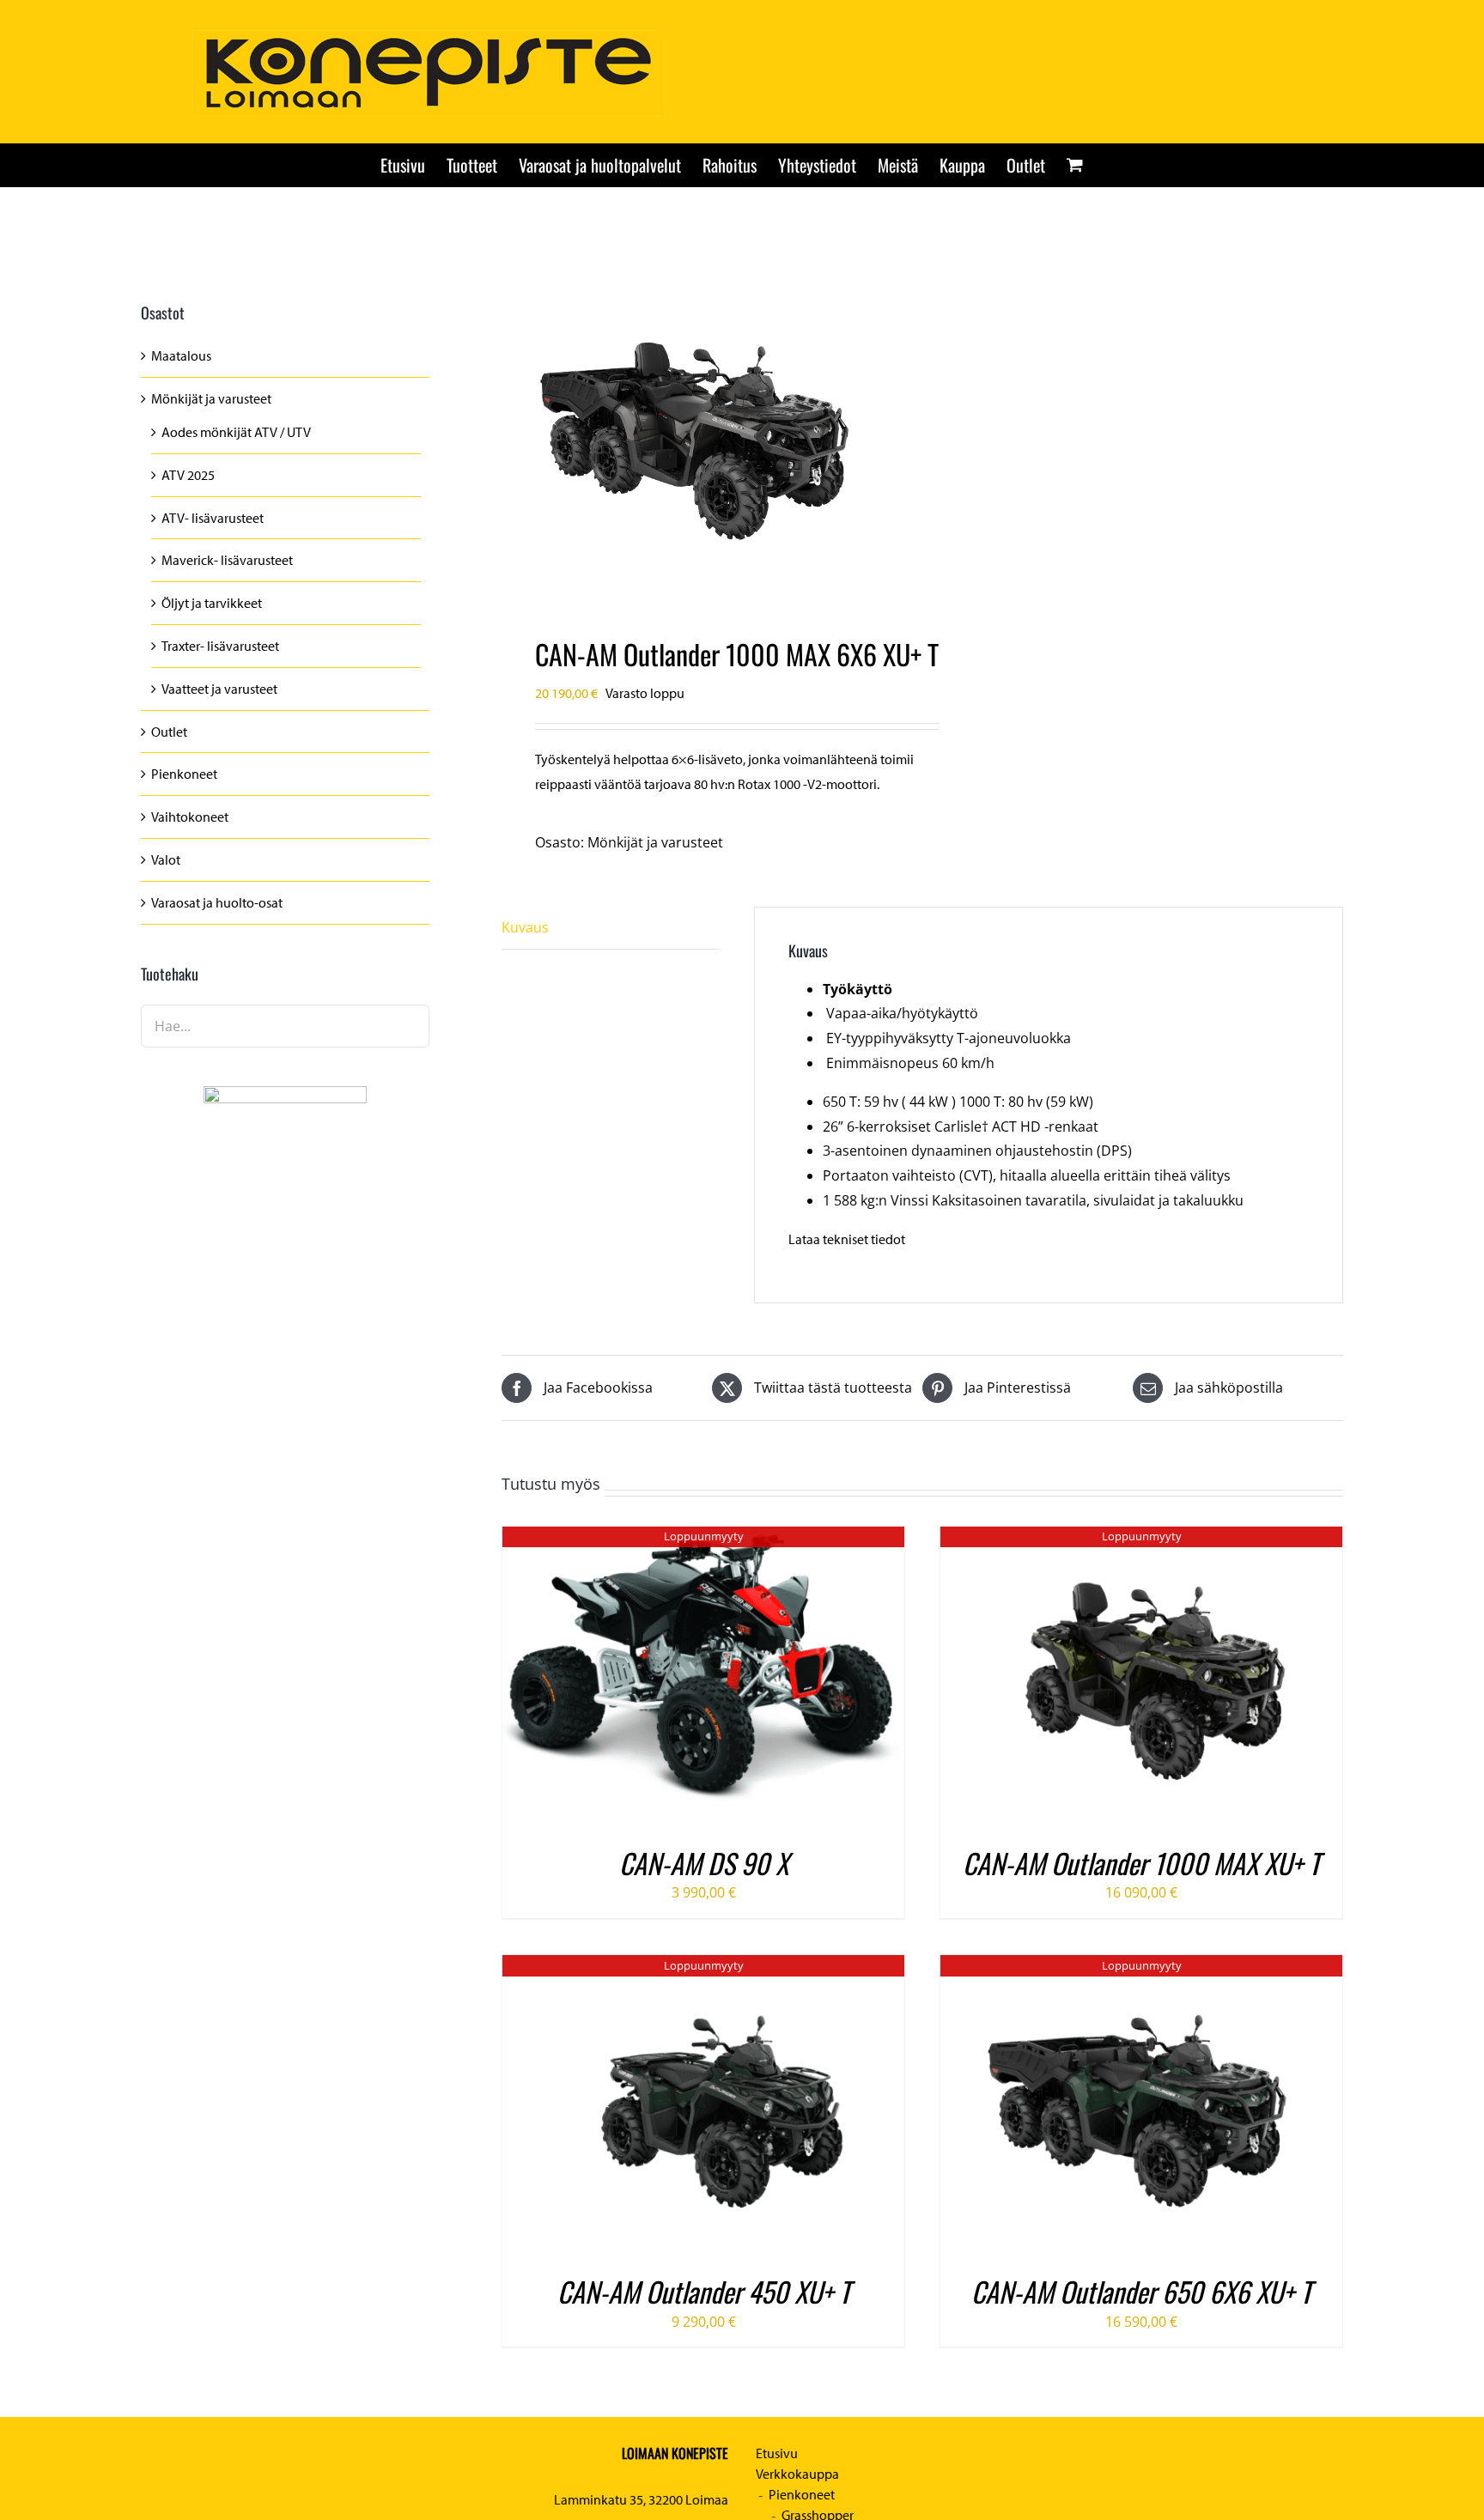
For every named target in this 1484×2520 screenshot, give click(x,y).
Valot (166, 859)
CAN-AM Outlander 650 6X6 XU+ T (1141, 2291)
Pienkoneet (184, 774)
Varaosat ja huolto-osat (217, 902)
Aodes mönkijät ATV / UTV (236, 432)
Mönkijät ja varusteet (655, 842)
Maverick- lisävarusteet (227, 560)
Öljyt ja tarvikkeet (212, 603)
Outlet (169, 732)
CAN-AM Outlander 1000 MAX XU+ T (1141, 1863)
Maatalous (181, 355)
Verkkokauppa (797, 2474)
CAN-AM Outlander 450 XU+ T (704, 2291)
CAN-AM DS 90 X (704, 1863)
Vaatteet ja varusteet (219, 689)
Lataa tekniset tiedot (847, 1239)
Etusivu (777, 2453)
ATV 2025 (188, 475)
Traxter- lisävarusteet (220, 646)
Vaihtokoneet (190, 817)
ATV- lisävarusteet (213, 518)
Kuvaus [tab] (525, 927)
